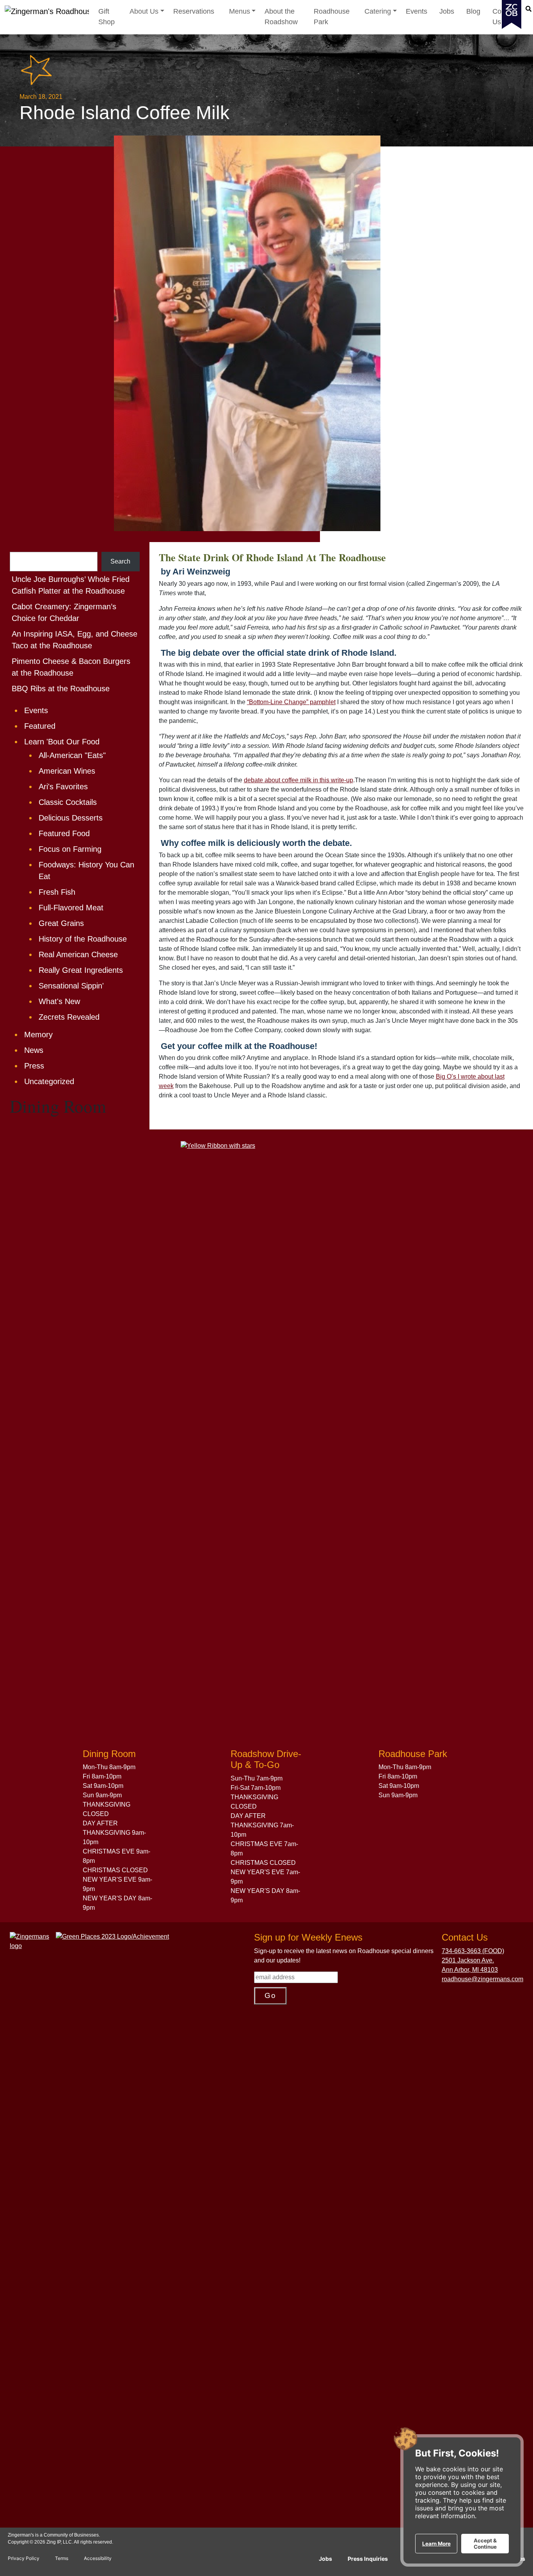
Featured (40, 726)
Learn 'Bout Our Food (62, 742)
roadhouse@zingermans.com (482, 1979)
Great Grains (61, 923)
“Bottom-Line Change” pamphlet (291, 702)
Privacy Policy (24, 2558)
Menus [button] (243, 11)
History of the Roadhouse (83, 939)
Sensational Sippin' (71, 986)
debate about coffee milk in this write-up (298, 780)
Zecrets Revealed (69, 1017)
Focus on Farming (70, 849)
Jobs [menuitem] (447, 11)
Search (120, 561)
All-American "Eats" (72, 755)
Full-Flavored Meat (71, 908)
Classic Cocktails (68, 802)
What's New (59, 1001)
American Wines (67, 771)
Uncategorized (49, 1081)
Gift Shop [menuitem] (107, 17)
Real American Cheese (78, 954)
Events (36, 710)
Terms (62, 2558)
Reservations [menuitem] (194, 11)
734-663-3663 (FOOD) (473, 1951)
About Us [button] (147, 11)
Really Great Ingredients (81, 970)
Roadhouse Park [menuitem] (332, 17)
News (34, 1050)
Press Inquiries (368, 2559)
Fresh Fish (57, 892)
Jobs (325, 2559)
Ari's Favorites (63, 787)
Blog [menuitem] (473, 11)
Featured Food (64, 833)
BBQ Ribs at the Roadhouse (61, 689)
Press (34, 1066)
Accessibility (98, 2558)
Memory (38, 1035)
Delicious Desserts (71, 818)
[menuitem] (147, 17)
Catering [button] (381, 11)
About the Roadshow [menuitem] (281, 17)
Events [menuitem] (417, 11)
